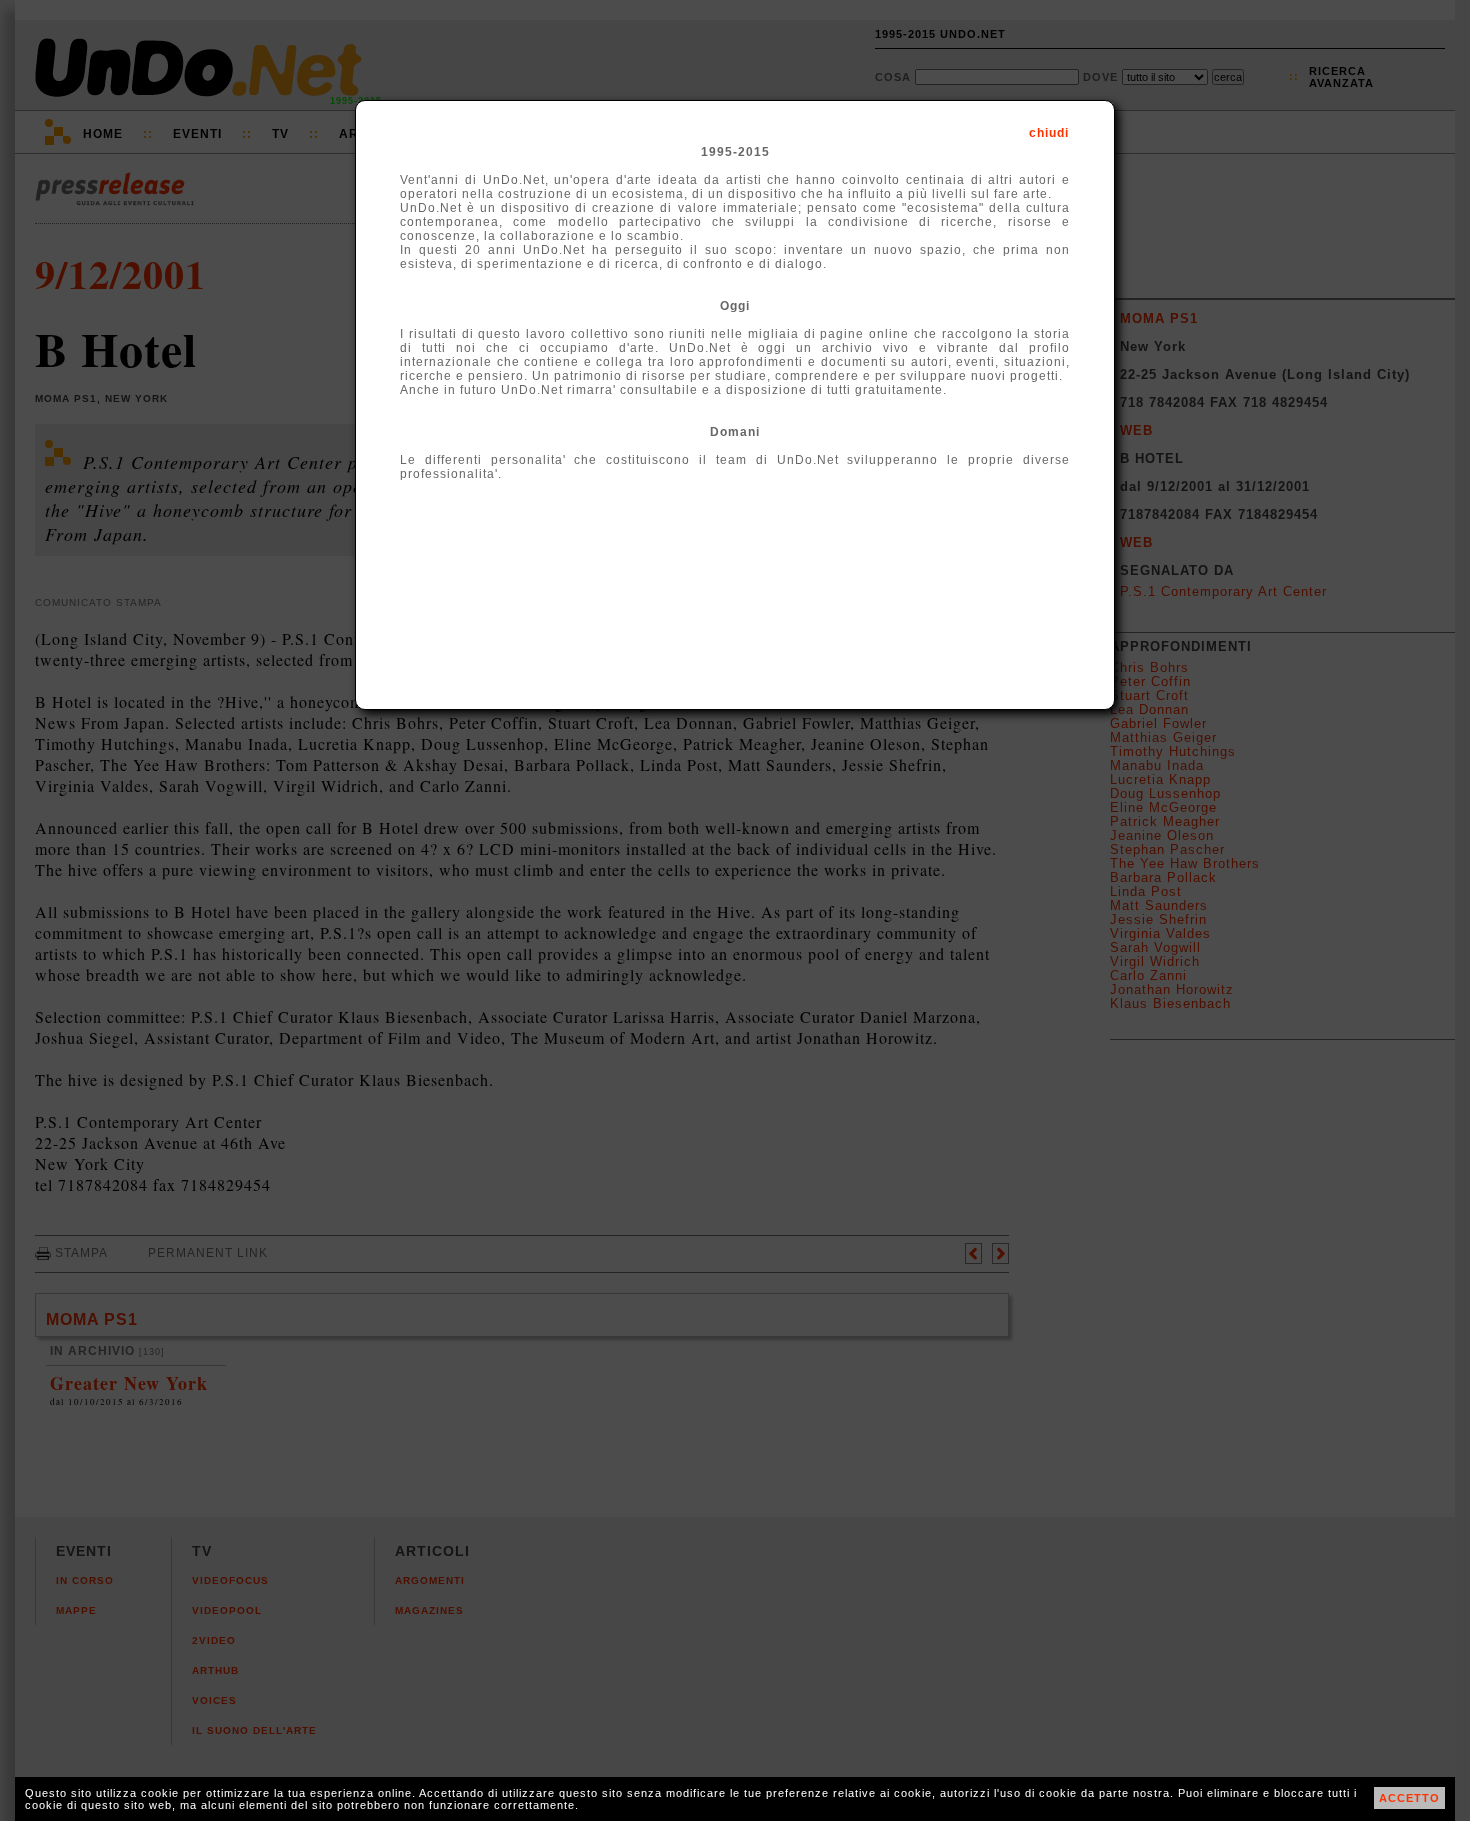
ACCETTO (1409, 1798)
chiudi (1049, 133)
